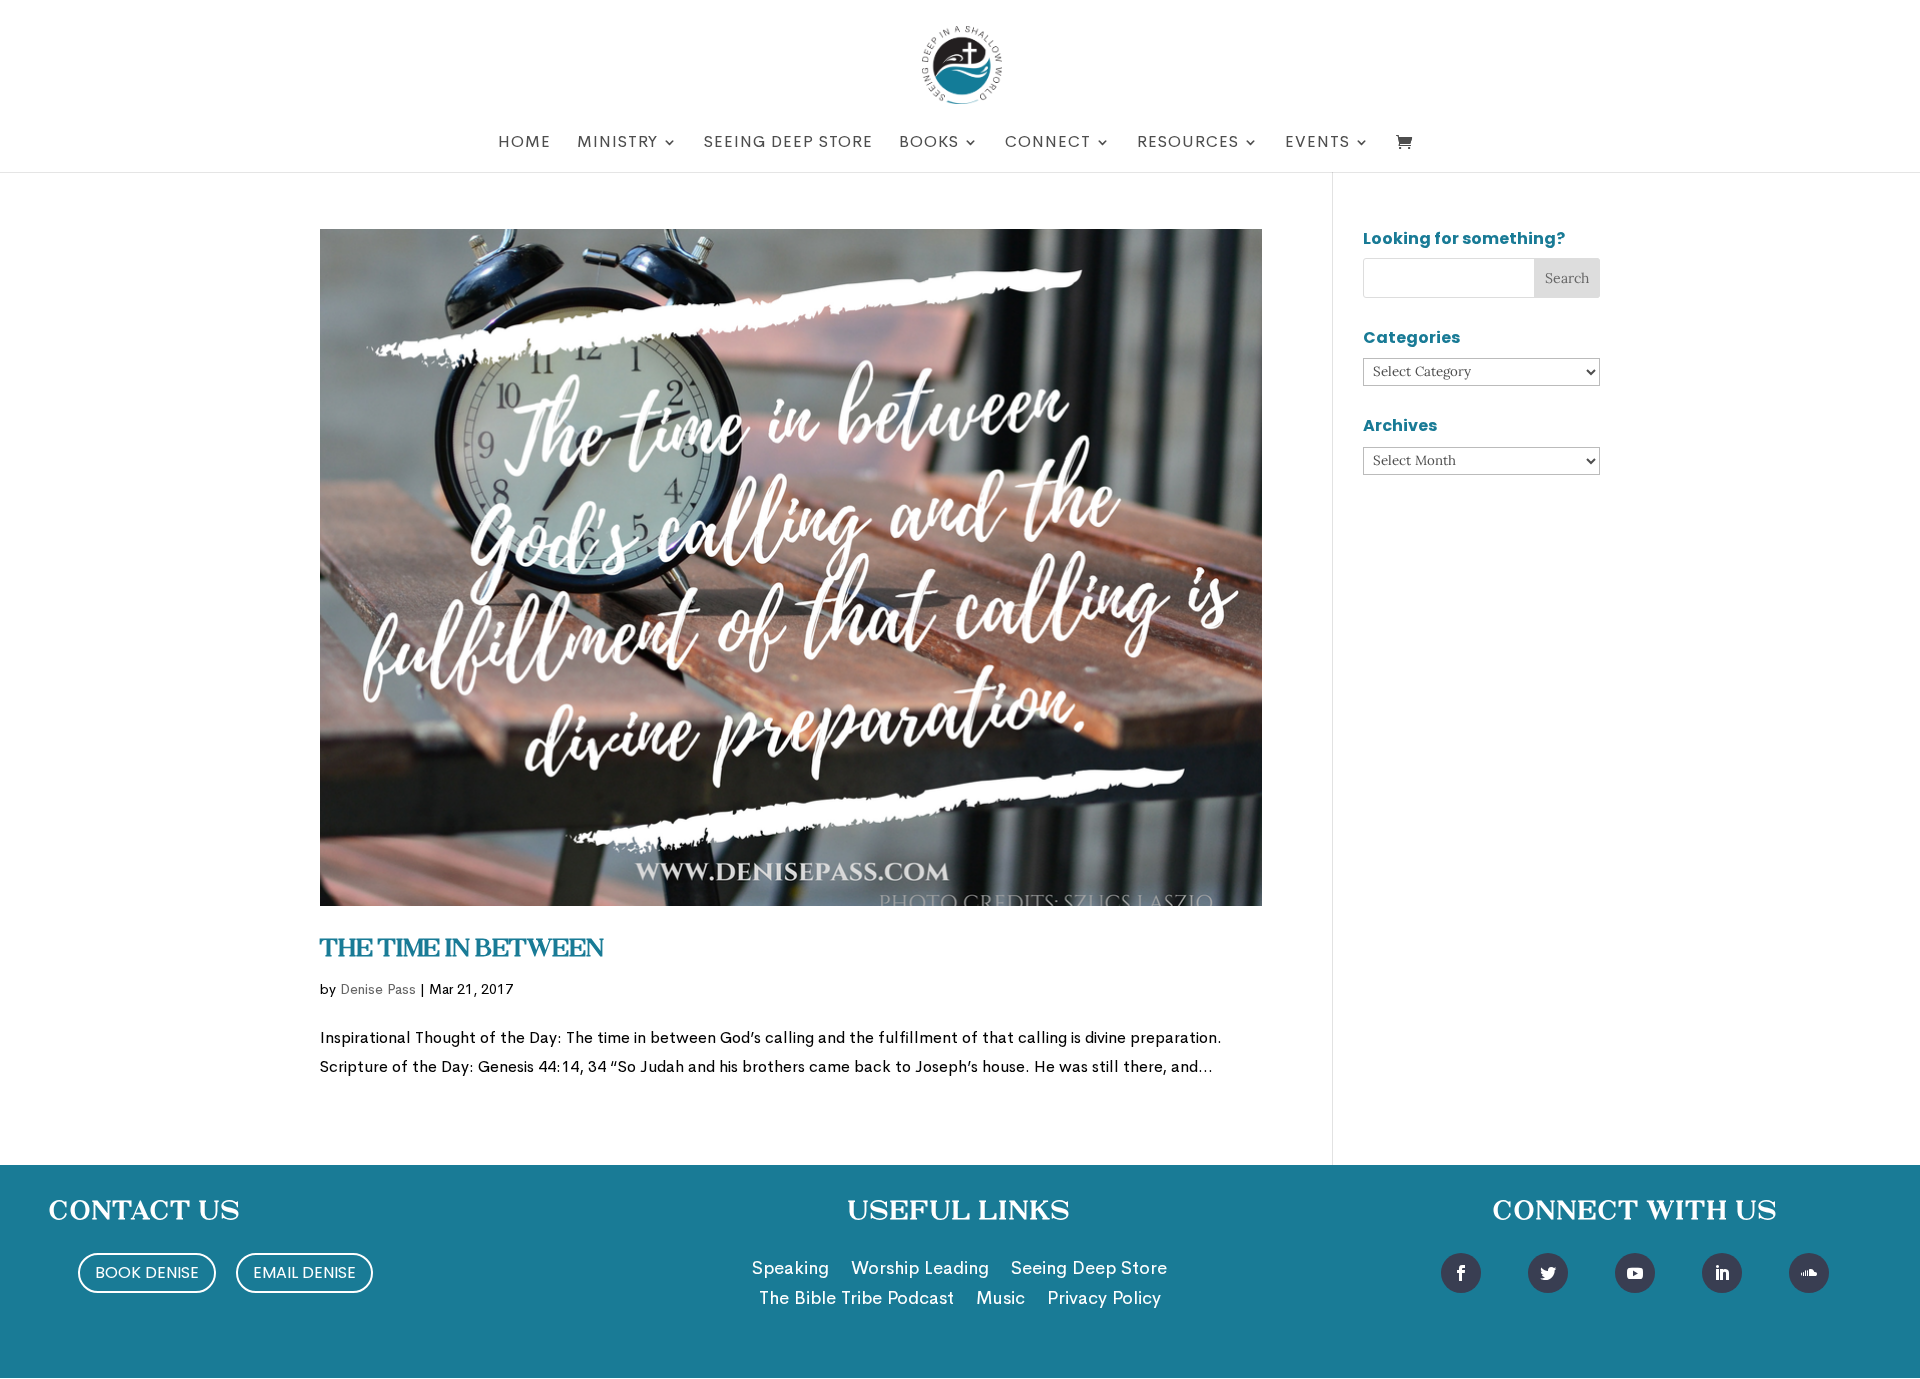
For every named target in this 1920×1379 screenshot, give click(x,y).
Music (1000, 1300)
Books (929, 143)
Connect (1048, 143)
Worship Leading (920, 1270)
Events (1317, 143)
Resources (1188, 143)
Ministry (617, 143)
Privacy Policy (1104, 1300)
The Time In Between (462, 950)
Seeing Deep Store (788, 143)
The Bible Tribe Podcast (856, 1300)
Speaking (790, 1270)
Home (524, 143)
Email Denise (304, 1272)
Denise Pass (378, 989)
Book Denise (147, 1272)
